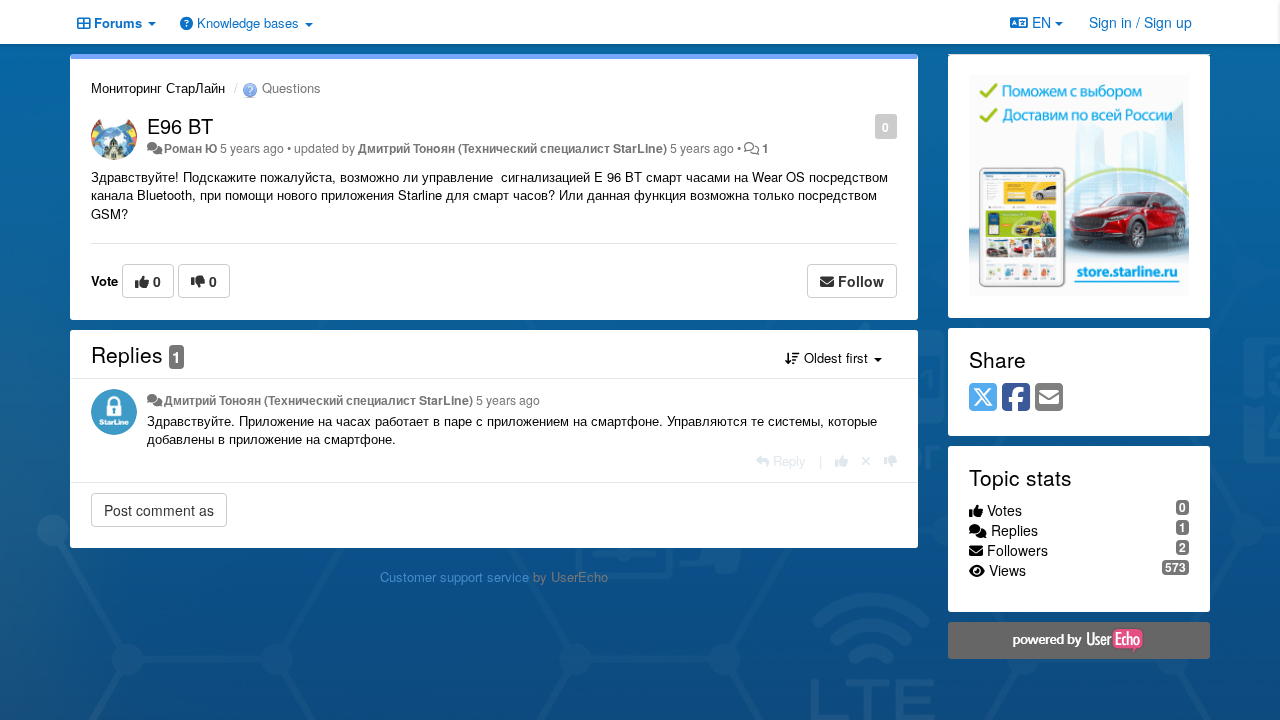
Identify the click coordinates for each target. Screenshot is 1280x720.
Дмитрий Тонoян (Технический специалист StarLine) (512, 148)
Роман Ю (190, 148)
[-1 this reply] (890, 460)
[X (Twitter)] (983, 398)
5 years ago (508, 400)
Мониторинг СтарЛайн (158, 87)
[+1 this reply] (841, 460)
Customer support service (454, 576)
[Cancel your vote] (866, 460)
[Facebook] (1016, 398)
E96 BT (180, 125)
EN (1041, 22)
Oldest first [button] (836, 357)
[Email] (1049, 398)
